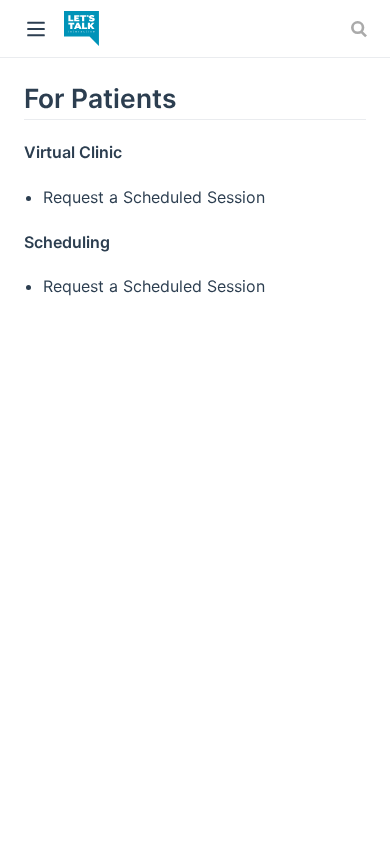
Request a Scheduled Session (154, 197)
